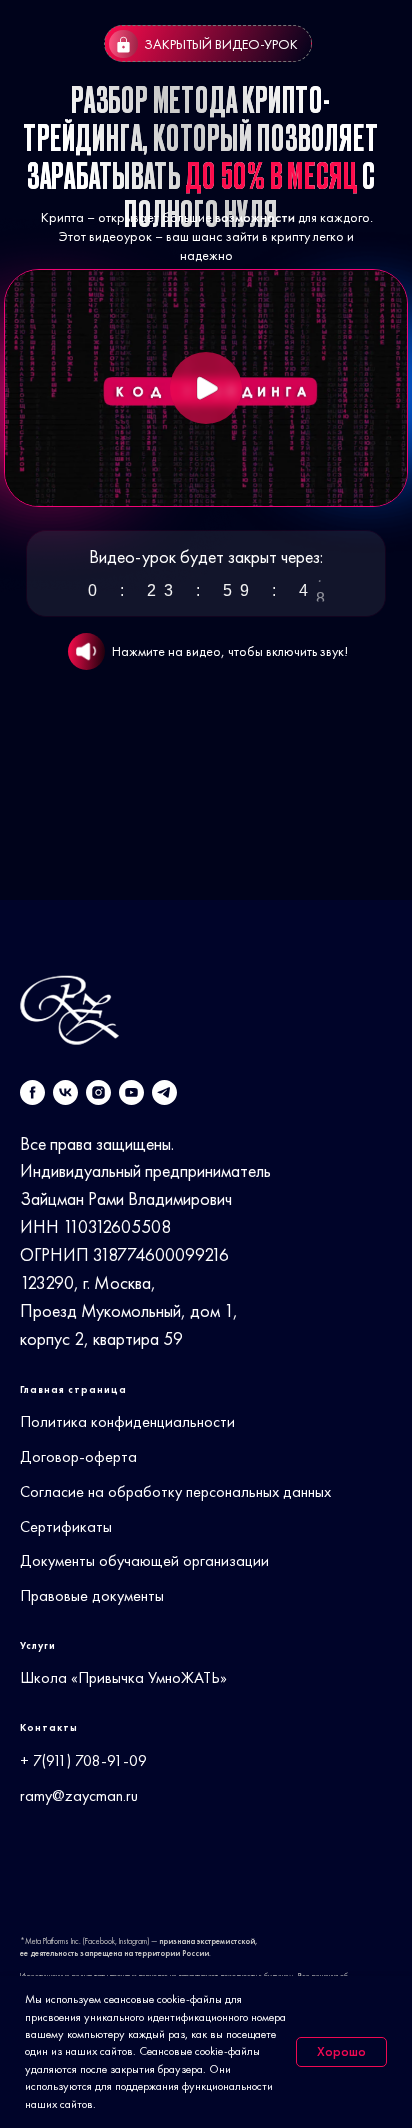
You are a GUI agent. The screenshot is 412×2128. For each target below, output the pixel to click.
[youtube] (131, 1092)
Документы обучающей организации (144, 1560)
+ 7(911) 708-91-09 (83, 1760)
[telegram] (164, 1092)
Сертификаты (66, 1526)
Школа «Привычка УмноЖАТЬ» (123, 1677)
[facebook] (32, 1092)
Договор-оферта (78, 1456)
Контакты (49, 1727)
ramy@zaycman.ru (79, 1795)
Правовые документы (92, 1595)
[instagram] (98, 1092)
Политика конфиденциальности (127, 1421)
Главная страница (73, 1389)
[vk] (65, 1092)
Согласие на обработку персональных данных (175, 1491)
